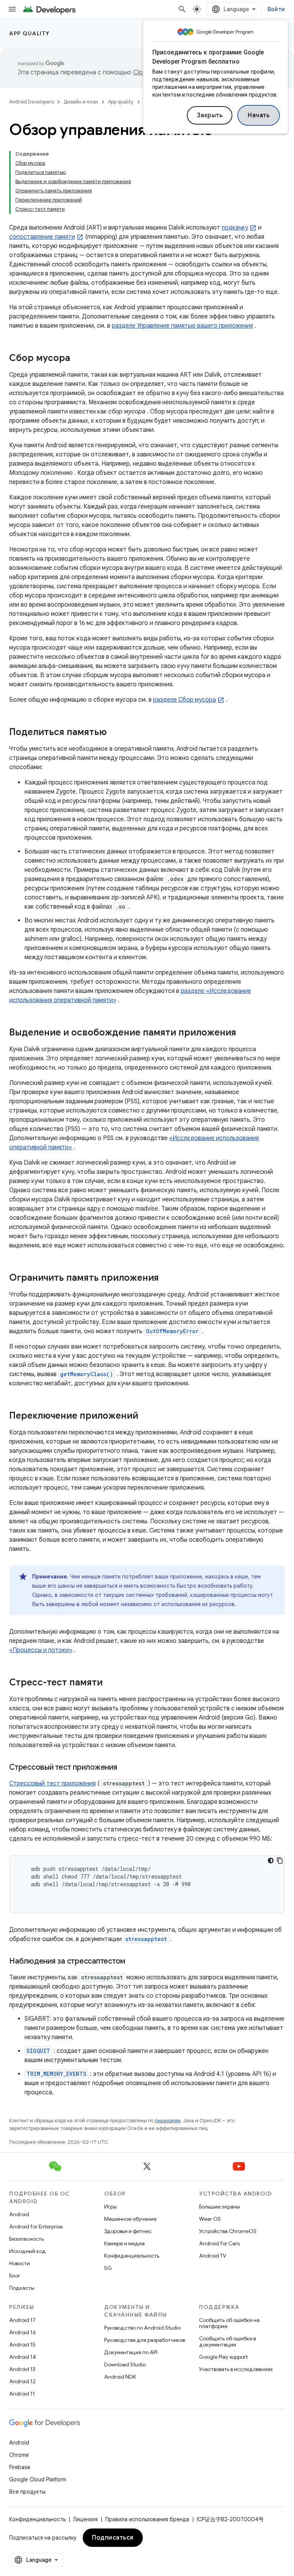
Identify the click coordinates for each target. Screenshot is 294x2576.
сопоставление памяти (42, 237)
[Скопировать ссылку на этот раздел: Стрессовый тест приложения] (125, 1768)
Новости (20, 2263)
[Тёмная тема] (271, 1861)
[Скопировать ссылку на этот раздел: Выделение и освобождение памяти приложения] (244, 1033)
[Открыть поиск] (182, 9)
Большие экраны (220, 2207)
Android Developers (31, 102)
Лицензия (85, 2519)
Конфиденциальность (132, 2256)
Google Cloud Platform (38, 2479)
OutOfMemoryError (172, 1331)
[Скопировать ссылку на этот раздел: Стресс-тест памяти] (110, 1683)
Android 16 (23, 2332)
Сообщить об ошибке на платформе (229, 2323)
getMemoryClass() (87, 1374)
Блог (15, 2276)
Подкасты (22, 2288)
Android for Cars (219, 2243)
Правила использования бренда (147, 2519)
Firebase (20, 2467)
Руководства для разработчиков (145, 2340)
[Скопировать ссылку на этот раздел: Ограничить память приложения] (167, 1278)
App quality (29, 33)
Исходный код (28, 2251)
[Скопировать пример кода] (280, 1861)
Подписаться (113, 2538)
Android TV (213, 2256)
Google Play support (223, 2357)
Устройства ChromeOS (228, 2231)
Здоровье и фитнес (128, 2231)
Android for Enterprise (36, 2227)
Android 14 (23, 2357)
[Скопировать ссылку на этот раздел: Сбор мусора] (78, 359)
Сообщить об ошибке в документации (227, 2341)
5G (108, 2268)
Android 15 (22, 2345)
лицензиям (168, 2121)
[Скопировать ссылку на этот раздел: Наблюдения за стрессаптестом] (133, 1962)
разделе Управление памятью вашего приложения (182, 326)
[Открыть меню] (12, 9)
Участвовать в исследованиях (236, 2369)
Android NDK (120, 2377)
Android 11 (22, 2394)
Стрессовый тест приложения (52, 1784)
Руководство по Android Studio (142, 2328)
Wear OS (210, 2219)
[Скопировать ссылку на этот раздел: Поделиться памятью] (114, 733)
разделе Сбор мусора (185, 700)
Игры (110, 2207)
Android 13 (22, 2369)
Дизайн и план (81, 102)
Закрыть (210, 115)
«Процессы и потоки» (41, 1650)
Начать (259, 115)
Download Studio (125, 2364)
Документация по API (131, 2352)
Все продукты (27, 2492)
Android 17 (22, 2320)
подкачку (235, 228)
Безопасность (26, 2239)
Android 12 (22, 2381)
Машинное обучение (130, 2219)
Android (19, 2214)
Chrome (19, 2455)
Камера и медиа (124, 2243)
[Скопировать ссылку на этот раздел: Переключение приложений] (146, 1416)
